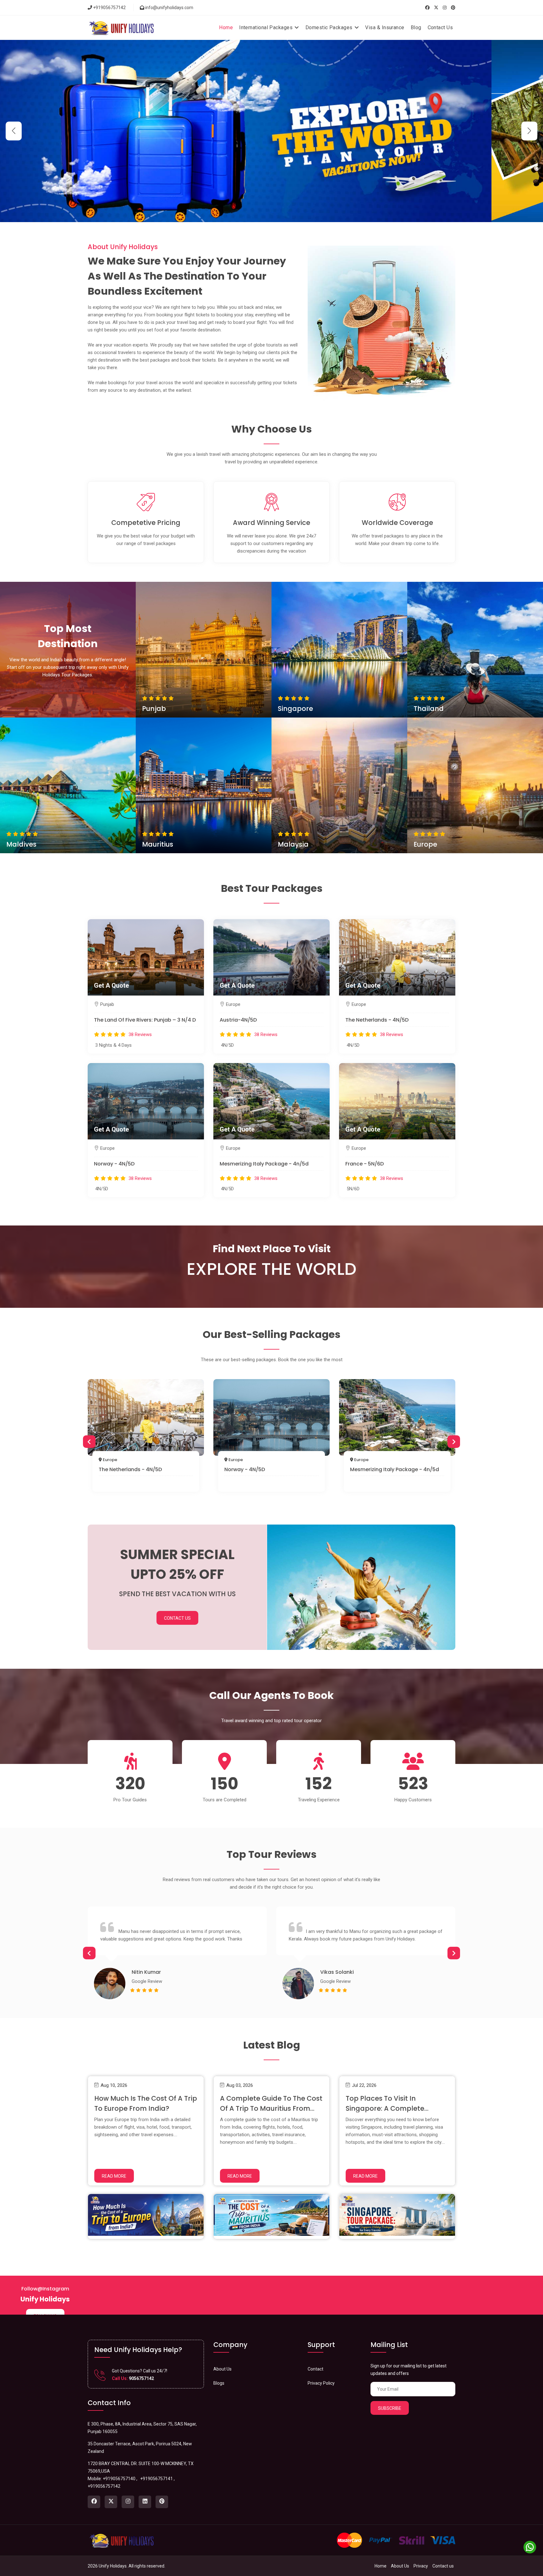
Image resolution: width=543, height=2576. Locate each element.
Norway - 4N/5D (114, 1164)
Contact (315, 2369)
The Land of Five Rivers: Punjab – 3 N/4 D (145, 1020)
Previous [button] (89, 1442)
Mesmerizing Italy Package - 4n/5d (264, 1164)
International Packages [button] (266, 27)
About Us (222, 2369)
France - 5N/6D (365, 1164)
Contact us (443, 2566)
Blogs (219, 2383)
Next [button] (454, 1442)
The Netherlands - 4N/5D (377, 1020)
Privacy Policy (321, 2383)
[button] (529, 131)
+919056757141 (156, 2479)
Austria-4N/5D (238, 1020)
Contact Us (440, 27)
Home (226, 27)
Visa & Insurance (385, 27)
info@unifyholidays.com (169, 8)
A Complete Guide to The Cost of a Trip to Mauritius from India (271, 2108)
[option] (146, 1438)
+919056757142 (109, 8)
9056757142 (141, 2378)
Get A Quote (204, 650)
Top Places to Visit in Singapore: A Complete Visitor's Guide (385, 2108)
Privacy (421, 2566)
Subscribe (390, 2408)
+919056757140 (119, 2479)
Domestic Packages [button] (330, 27)
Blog (416, 27)
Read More (114, 2176)
